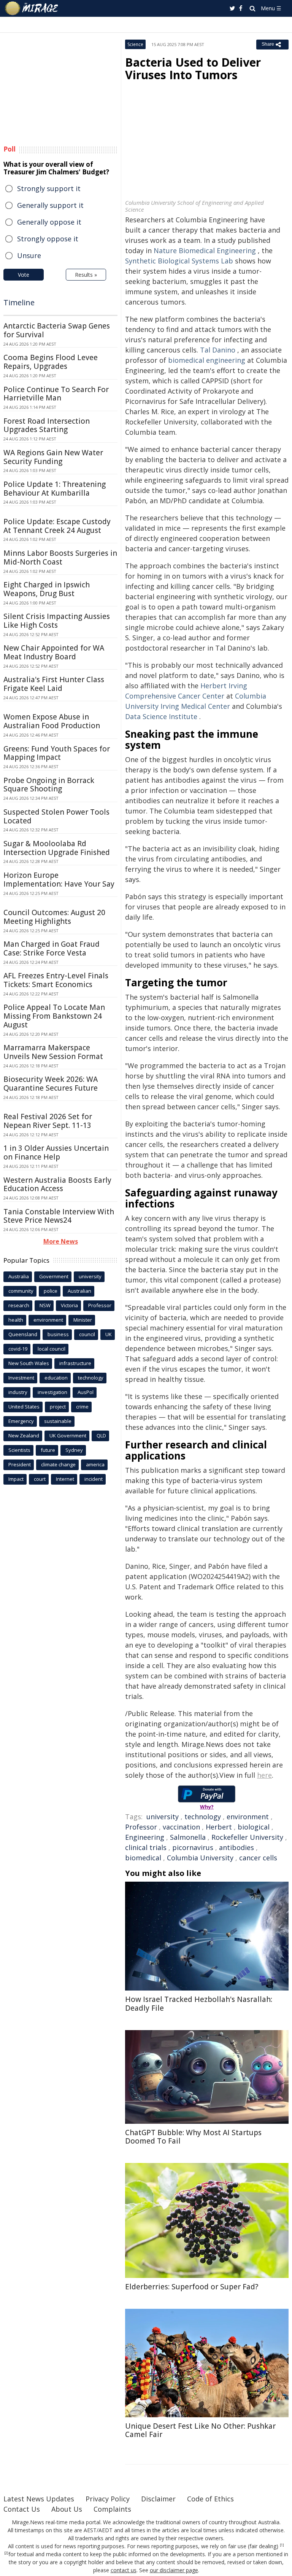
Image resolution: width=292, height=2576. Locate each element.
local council (52, 1349)
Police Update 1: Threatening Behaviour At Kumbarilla (55, 489)
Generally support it (50, 205)
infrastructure (75, 1363)
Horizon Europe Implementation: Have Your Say (59, 880)
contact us (124, 2570)
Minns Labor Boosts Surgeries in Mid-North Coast (60, 557)
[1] (282, 2545)
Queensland (23, 1334)
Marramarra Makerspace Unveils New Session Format (53, 1052)
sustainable (58, 1421)
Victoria (69, 1305)
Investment (21, 1378)
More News (61, 1241)
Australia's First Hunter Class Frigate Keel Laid (54, 684)
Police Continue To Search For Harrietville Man (56, 394)
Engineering (145, 1837)
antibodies (236, 1847)
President (20, 1464)
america (95, 1464)
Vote (24, 275)
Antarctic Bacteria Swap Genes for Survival (57, 330)
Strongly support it (49, 188)
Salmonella (188, 1837)
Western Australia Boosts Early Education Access (57, 1184)
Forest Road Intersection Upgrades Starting (47, 425)
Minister (83, 1320)
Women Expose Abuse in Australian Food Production (52, 721)
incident (94, 1479)
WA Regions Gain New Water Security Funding (53, 457)
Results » (86, 275)
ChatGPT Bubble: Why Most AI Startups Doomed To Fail (193, 2137)
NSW (45, 1305)
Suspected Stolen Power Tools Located (56, 816)
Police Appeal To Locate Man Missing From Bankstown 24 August (54, 1016)
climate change (58, 1464)
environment (248, 1817)
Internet (65, 1479)
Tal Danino (218, 350)
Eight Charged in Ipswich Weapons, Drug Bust (47, 589)
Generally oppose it (49, 222)
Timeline (19, 302)
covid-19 (18, 1349)
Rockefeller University (247, 1837)
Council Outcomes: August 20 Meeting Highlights (54, 917)
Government (54, 1276)
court (40, 1479)
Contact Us (22, 2509)
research (19, 1305)
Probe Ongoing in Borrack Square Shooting (49, 785)
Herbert (219, 1827)
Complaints (112, 2509)
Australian (79, 1291)
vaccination (181, 1827)
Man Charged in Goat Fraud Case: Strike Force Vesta (52, 948)
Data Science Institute (161, 716)
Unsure (29, 255)
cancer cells (258, 1858)
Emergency (21, 1421)
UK (109, 1334)
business (58, 1334)
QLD (101, 1436)
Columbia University (200, 1858)
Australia (19, 1276)
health (16, 1320)
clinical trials (146, 1847)
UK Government (68, 1436)
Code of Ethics (210, 2499)
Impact (16, 1479)
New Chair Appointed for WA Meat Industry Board (54, 652)
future (48, 1450)
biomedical (143, 1858)
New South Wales (29, 1363)
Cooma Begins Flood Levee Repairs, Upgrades (51, 362)
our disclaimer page (174, 2570)
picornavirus (193, 1847)
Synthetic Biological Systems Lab (179, 261)
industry (18, 1392)
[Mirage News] (32, 8)
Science (135, 44)
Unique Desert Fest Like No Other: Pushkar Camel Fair (200, 2430)
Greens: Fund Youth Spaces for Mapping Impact (57, 753)
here (264, 1775)
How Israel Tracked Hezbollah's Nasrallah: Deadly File (199, 2004)
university (163, 1817)
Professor (141, 1827)
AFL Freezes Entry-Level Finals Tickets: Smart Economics (56, 980)
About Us (67, 2509)
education (56, 1378)
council (87, 1334)
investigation (52, 1392)
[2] (6, 2553)
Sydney (74, 1450)
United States (24, 1407)
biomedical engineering (207, 360)
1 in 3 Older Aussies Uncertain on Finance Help (56, 1152)
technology (203, 1817)
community (21, 1291)
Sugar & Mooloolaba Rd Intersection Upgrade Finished (57, 848)
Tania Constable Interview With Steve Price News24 (59, 1216)
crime (82, 1407)
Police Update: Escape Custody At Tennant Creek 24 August (57, 526)
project (58, 1407)
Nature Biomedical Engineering (205, 250)
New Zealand (24, 1436)
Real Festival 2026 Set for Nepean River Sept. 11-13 (48, 1121)
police (51, 1291)
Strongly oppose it (48, 239)
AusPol (86, 1392)
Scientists (19, 1450)
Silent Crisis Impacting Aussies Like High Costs (57, 621)
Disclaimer (158, 2499)
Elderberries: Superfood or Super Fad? (192, 2287)
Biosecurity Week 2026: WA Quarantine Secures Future (51, 1084)
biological (254, 1827)
